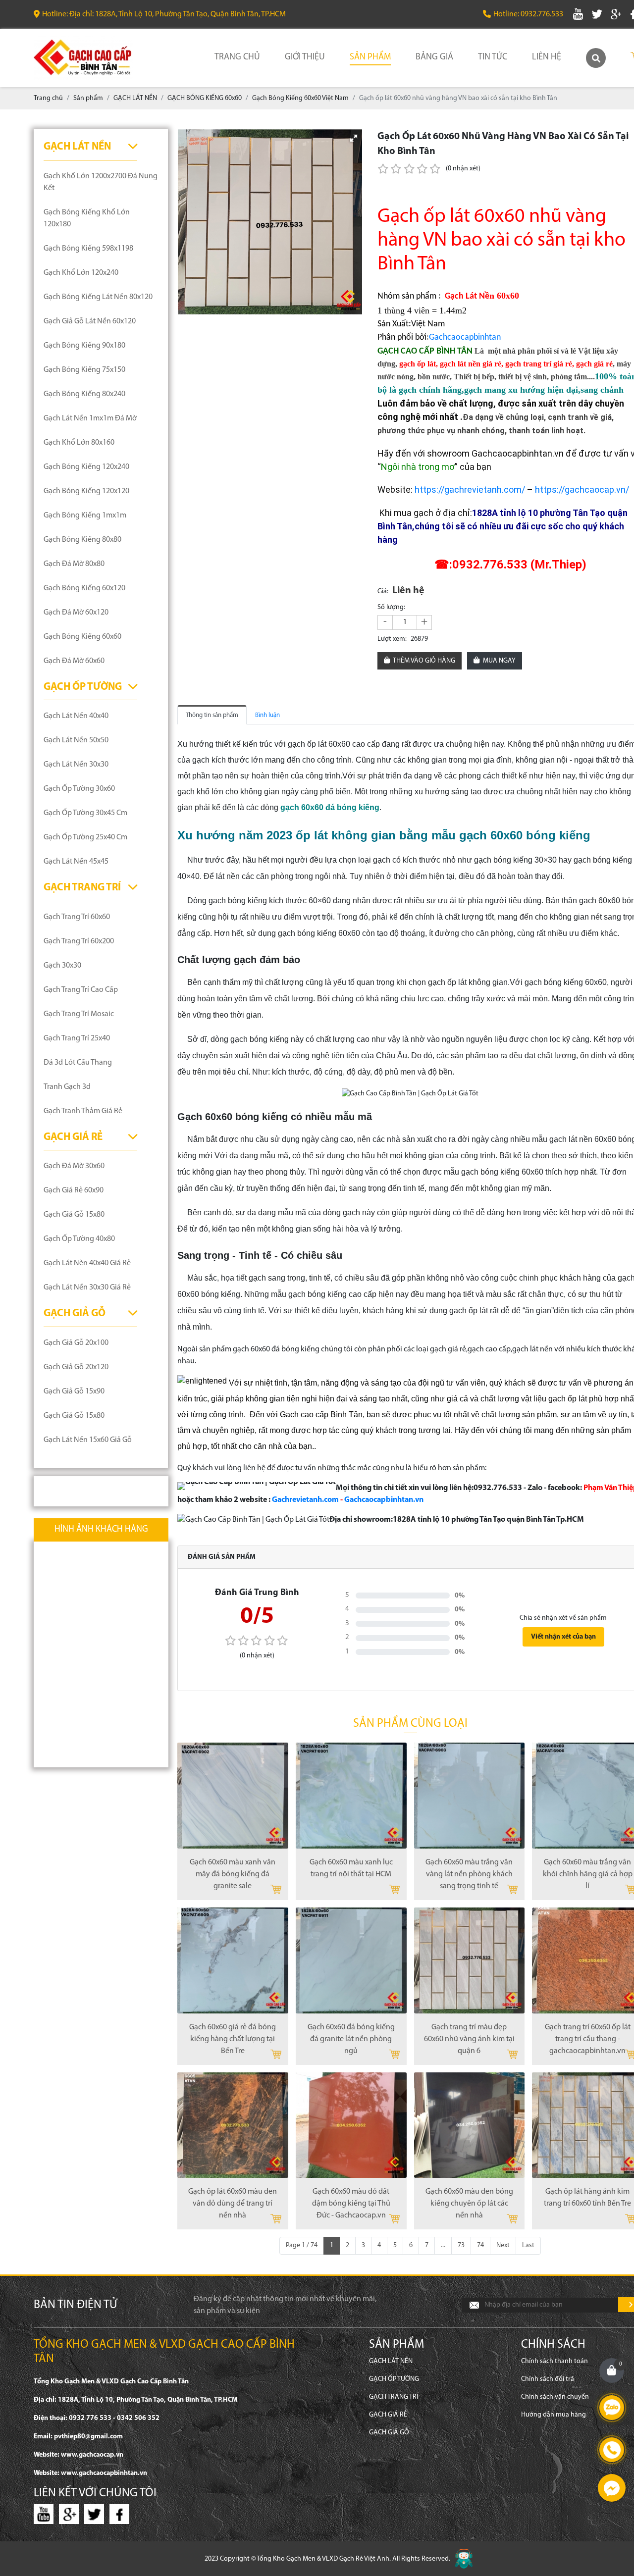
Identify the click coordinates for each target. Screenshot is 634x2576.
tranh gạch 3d (67, 1087)
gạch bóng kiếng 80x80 (82, 540)
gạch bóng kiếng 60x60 (82, 637)
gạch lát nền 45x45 (76, 862)
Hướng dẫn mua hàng (554, 2415)
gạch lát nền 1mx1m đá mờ (90, 418)
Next (503, 2245)
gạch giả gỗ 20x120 (76, 1367)
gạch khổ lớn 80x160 (79, 443)
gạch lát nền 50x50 (76, 740)
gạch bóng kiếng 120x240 (86, 467)
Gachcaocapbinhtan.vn (384, 1500)
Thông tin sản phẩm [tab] (212, 715)
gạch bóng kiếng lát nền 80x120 (98, 297)
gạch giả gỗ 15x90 (74, 1391)
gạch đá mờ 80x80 (74, 564)
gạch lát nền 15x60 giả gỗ (88, 1440)
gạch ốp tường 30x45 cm (85, 813)
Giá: (383, 592)
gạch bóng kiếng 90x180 (84, 346)
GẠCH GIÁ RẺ (73, 1137)
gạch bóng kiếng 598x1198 (88, 249)
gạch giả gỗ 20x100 (76, 1343)
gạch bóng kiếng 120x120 (86, 491)
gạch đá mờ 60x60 (74, 661)
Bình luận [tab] (267, 715)
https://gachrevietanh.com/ (470, 489)
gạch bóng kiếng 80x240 (84, 394)
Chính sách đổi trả (548, 2379)
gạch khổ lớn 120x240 (81, 273)
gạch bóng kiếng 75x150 (84, 370)
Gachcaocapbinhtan (465, 337)
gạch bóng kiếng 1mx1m (85, 515)
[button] (354, 138)
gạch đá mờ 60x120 (76, 613)
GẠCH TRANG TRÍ (82, 888)
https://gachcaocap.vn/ (582, 489)
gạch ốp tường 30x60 (79, 789)
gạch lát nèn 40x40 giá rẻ (87, 1263)
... (443, 2245)
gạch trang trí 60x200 (79, 941)
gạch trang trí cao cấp (81, 990)
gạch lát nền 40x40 (76, 716)
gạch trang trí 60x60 (77, 917)
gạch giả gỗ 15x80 (74, 1215)
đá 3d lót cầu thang (78, 1063)
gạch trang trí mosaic (79, 1014)
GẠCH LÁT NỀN (77, 147)
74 (480, 2245)
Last (528, 2245)
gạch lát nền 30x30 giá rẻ (87, 1288)
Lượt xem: (392, 639)
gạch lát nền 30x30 (76, 765)
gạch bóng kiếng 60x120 (84, 588)
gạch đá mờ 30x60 (74, 1166)
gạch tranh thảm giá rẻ (83, 1111)
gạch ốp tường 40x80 (79, 1239)
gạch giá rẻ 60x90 (74, 1190)
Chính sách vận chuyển (555, 2397)
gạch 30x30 (62, 966)
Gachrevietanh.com (305, 1500)
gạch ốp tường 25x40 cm (85, 837)
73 (461, 2245)
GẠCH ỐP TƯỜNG (83, 687)
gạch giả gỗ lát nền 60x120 (90, 321)
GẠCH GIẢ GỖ (75, 1314)
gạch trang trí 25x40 (77, 1038)
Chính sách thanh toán (555, 2361)
